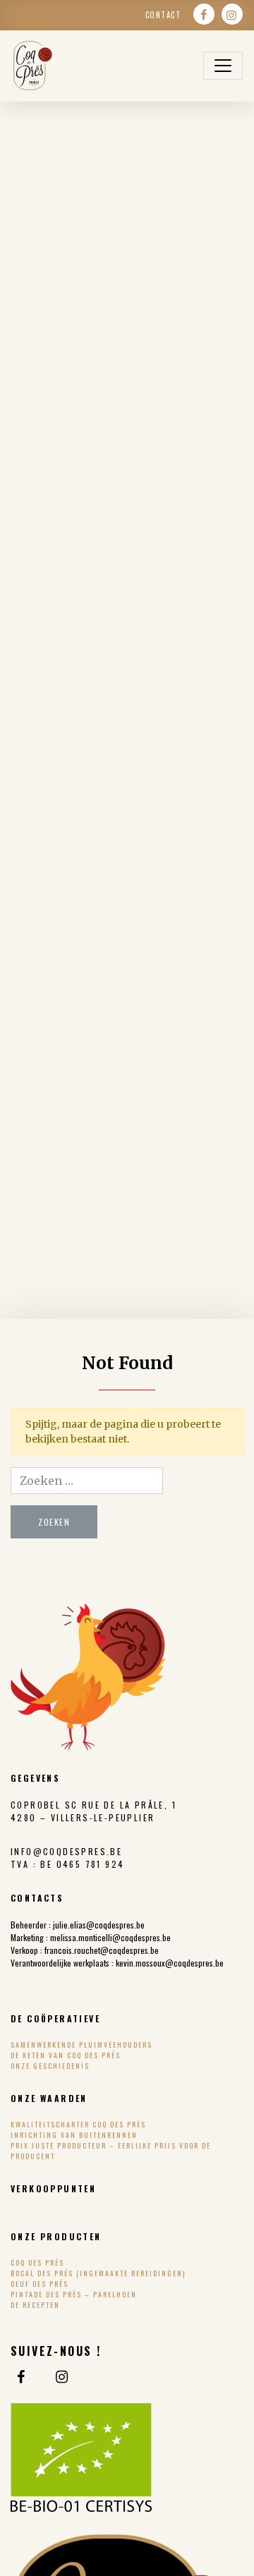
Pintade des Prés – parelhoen (74, 2294)
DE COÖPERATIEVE (55, 2018)
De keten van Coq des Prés (66, 2055)
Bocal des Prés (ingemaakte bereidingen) (98, 2273)
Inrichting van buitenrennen (74, 2135)
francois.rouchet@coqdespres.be (102, 1950)
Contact (163, 15)
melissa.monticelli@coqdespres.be (110, 1937)
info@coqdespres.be (66, 1851)
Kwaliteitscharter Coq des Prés (78, 2124)
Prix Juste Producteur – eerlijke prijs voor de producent (111, 2151)
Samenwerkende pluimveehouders (81, 2045)
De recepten (35, 2305)
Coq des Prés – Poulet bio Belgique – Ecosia (32, 66)
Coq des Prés (37, 2262)
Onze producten (56, 2236)
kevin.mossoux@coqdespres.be (170, 1963)
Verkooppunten (53, 2188)
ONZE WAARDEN (49, 2098)
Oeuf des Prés (40, 2284)
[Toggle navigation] (223, 66)
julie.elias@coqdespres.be (99, 1925)
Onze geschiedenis (50, 2066)
